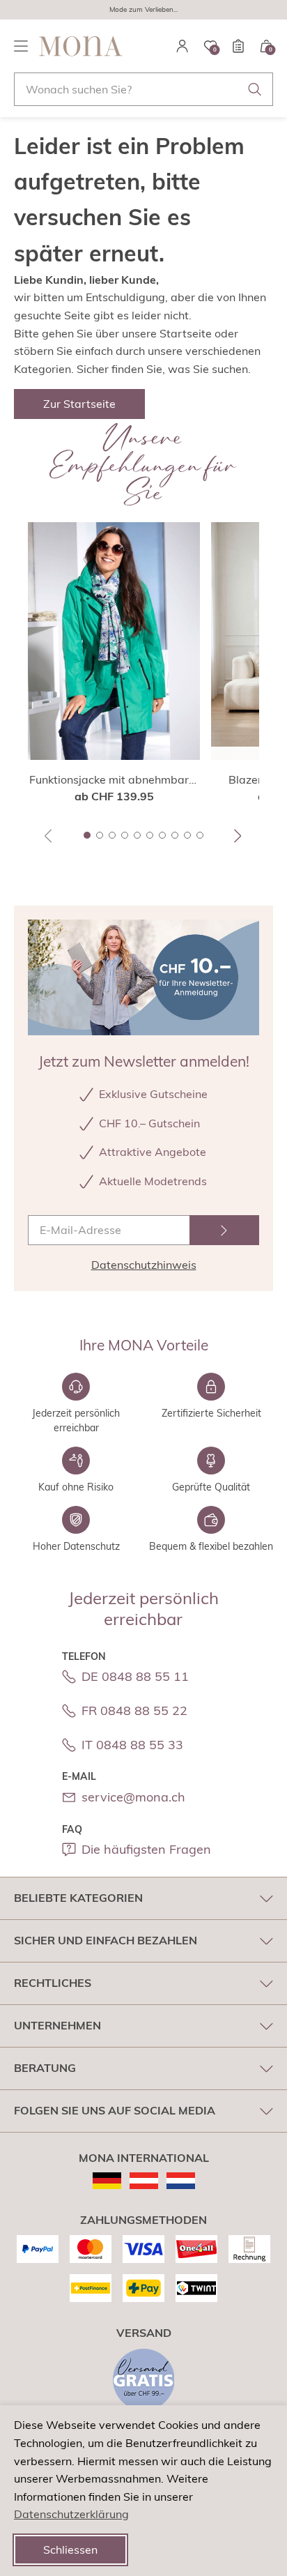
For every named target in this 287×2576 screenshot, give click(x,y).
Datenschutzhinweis (144, 1265)
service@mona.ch (133, 1797)
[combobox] (143, 89)
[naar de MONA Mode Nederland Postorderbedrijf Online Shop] (181, 2181)
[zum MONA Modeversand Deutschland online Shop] (107, 2181)
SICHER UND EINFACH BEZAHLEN (106, 1940)
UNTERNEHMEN (57, 2025)
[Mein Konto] (183, 46)
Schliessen (70, 2550)
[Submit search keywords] (255, 89)
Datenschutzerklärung (71, 2514)
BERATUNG (45, 2068)
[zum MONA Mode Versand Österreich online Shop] (144, 2181)
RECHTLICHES (53, 1983)
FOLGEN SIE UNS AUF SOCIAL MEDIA (115, 2110)
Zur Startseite (79, 404)
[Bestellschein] (238, 46)
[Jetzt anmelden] (224, 1230)
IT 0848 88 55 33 (132, 1745)
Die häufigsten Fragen (146, 1849)
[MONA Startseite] (81, 46)
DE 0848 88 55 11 (135, 1676)
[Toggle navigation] (21, 46)
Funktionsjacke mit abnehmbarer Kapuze (114, 780)
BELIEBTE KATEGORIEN (78, 1898)
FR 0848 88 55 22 (134, 1710)
